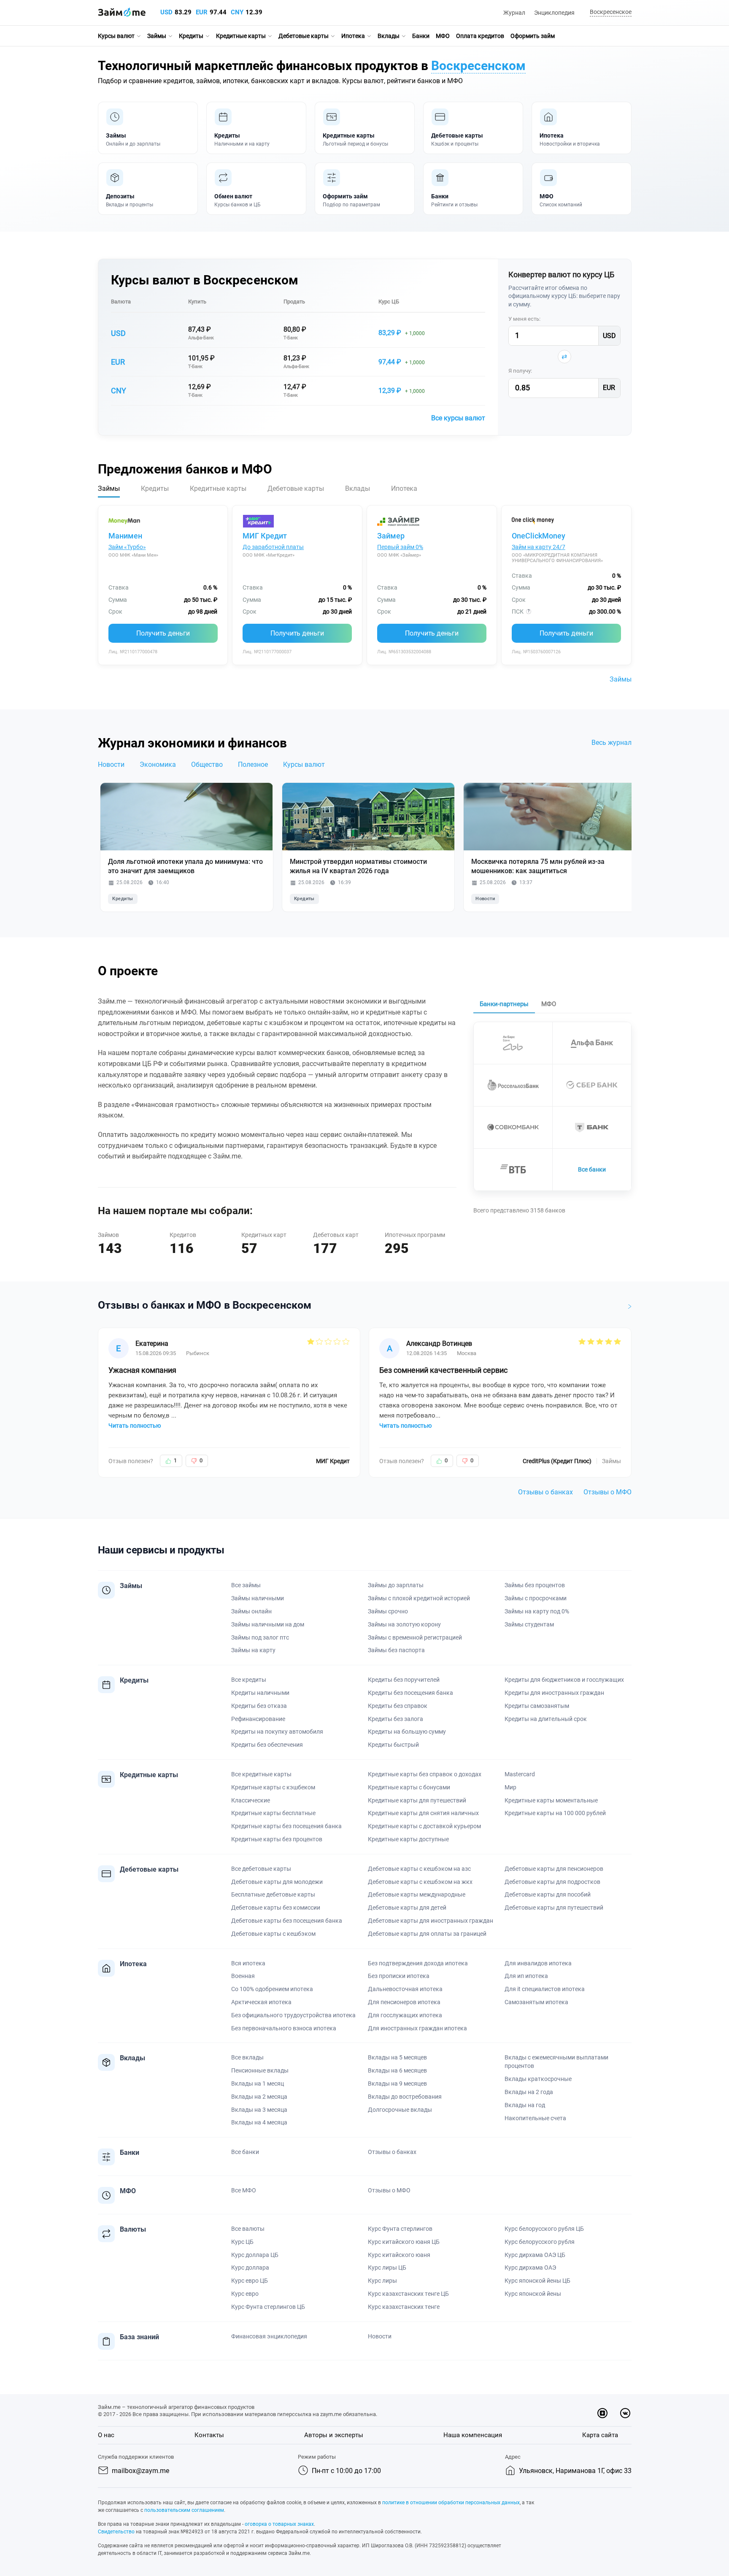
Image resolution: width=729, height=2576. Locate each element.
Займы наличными (258, 1598)
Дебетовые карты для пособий (548, 1894)
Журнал (514, 13)
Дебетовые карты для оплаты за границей (427, 1934)
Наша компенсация (473, 2435)
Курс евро (245, 2294)
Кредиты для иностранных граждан (554, 1693)
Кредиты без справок (398, 1706)
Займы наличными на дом (268, 1624)
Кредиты (191, 36)
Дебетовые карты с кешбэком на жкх (420, 1882)
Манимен (125, 536)
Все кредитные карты (261, 1774)
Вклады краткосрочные (538, 2079)
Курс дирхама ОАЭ (530, 2268)
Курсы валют (116, 36)
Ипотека (353, 36)
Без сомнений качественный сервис (443, 1370)
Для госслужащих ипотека (405, 2015)
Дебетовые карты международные (417, 1894)
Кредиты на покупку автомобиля (277, 1732)
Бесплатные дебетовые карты (273, 1894)
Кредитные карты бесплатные (273, 1813)
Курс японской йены (533, 2294)
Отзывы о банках (545, 1492)
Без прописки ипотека (399, 1976)
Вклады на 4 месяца (259, 2122)
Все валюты (248, 2229)
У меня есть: (524, 319)
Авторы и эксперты (334, 2435)
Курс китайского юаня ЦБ (404, 2242)
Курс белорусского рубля (540, 2242)
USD (166, 12)
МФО (443, 36)
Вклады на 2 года (529, 2092)
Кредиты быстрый (393, 1745)
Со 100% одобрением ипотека (272, 1989)
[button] (609, 12)
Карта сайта (600, 2435)
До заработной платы (273, 547)
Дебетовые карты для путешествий (554, 1908)
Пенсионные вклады (260, 2070)
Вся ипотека (248, 1963)
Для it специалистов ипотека (545, 1989)
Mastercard (520, 1774)
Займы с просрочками (536, 1598)
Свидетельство (116, 2532)
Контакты (209, 2435)
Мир (510, 1787)
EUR (202, 12)
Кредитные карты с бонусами (409, 1787)
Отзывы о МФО (607, 1492)
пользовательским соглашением (184, 2510)
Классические (251, 1800)
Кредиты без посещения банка (410, 1693)
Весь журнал (612, 743)
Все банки (592, 1169)
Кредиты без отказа (259, 1706)
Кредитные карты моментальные (551, 1800)
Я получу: (520, 371)
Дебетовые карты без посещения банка (287, 1921)
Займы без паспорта (396, 1650)
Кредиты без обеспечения (267, 1745)
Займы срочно (388, 1611)
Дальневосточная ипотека (405, 1989)
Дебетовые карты (304, 36)
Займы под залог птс (260, 1637)
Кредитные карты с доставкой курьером (424, 1826)
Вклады (389, 36)
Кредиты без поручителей (404, 1680)
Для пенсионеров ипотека (404, 2002)
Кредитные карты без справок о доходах (425, 1774)
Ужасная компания (142, 1370)
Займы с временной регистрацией (415, 1637)
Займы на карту (253, 1650)
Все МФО (244, 2190)
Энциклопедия (554, 13)
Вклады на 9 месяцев (397, 2084)
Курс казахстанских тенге (404, 2307)
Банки (421, 36)
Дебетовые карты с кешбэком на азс (419, 1869)
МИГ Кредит (265, 536)
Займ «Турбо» (127, 547)
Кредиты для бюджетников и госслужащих (564, 1680)
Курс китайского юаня (399, 2255)
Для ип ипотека (526, 1976)
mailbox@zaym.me (140, 2471)
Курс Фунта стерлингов (400, 2229)
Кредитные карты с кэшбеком (273, 1787)
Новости (111, 764)
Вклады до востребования (405, 2097)
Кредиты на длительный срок (546, 1719)
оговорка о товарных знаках (279, 2524)
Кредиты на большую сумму (407, 1732)
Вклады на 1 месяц (258, 2084)
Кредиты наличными (260, 1693)
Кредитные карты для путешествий (417, 1800)
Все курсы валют (458, 418)
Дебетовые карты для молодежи (277, 1882)
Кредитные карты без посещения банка (286, 1826)
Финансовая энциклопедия (269, 2336)
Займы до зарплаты (396, 1585)
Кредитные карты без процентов (277, 1839)
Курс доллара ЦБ (255, 2255)
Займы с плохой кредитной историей (419, 1598)
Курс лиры (382, 2281)
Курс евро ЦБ (250, 2281)
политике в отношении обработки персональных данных (451, 2503)
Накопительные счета (535, 2118)
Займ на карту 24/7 (539, 547)
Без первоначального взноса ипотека (284, 2028)
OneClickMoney (539, 536)
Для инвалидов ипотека (538, 1963)
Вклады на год (525, 2105)
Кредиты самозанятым (537, 1706)
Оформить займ (533, 36)
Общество (207, 764)
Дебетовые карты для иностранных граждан (431, 1921)
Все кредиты (249, 1680)
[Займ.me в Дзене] (602, 2413)
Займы (157, 36)
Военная (243, 1976)
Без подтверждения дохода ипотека (418, 1963)
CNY (237, 12)
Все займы (246, 1585)
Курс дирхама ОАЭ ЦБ (535, 2255)
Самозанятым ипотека (536, 2002)
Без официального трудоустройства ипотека (293, 2015)
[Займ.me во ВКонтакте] (625, 2413)
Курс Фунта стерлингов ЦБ (268, 2307)
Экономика (158, 764)
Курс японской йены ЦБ (537, 2281)
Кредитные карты (241, 36)
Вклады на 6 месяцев (397, 2070)
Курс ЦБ (389, 302)
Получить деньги (163, 633)
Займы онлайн (251, 1611)
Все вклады (247, 2057)
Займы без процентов (535, 1585)
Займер (391, 536)
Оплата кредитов (480, 36)
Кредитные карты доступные (408, 1839)
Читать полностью (135, 1426)
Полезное (253, 764)
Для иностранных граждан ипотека (417, 2028)
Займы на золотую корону (404, 1624)
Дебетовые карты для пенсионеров (554, 1869)
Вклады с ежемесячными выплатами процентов (556, 2062)
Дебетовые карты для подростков (552, 1882)
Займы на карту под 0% (537, 1611)
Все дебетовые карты (261, 1869)
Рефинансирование (258, 1719)
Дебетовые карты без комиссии (276, 1908)
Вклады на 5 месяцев (397, 2057)
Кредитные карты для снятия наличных (423, 1813)
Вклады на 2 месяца (259, 2097)
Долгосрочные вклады (400, 2110)
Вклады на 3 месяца (259, 2110)
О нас (106, 2435)
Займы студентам (529, 1624)
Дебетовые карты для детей (407, 1908)
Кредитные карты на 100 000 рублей (555, 1813)
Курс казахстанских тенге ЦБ (408, 2294)
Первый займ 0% (400, 547)
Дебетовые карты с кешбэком (273, 1934)
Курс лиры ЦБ (387, 2268)
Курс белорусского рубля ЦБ (544, 2229)
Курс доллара (250, 2268)
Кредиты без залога (396, 1719)
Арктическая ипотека (261, 2002)
